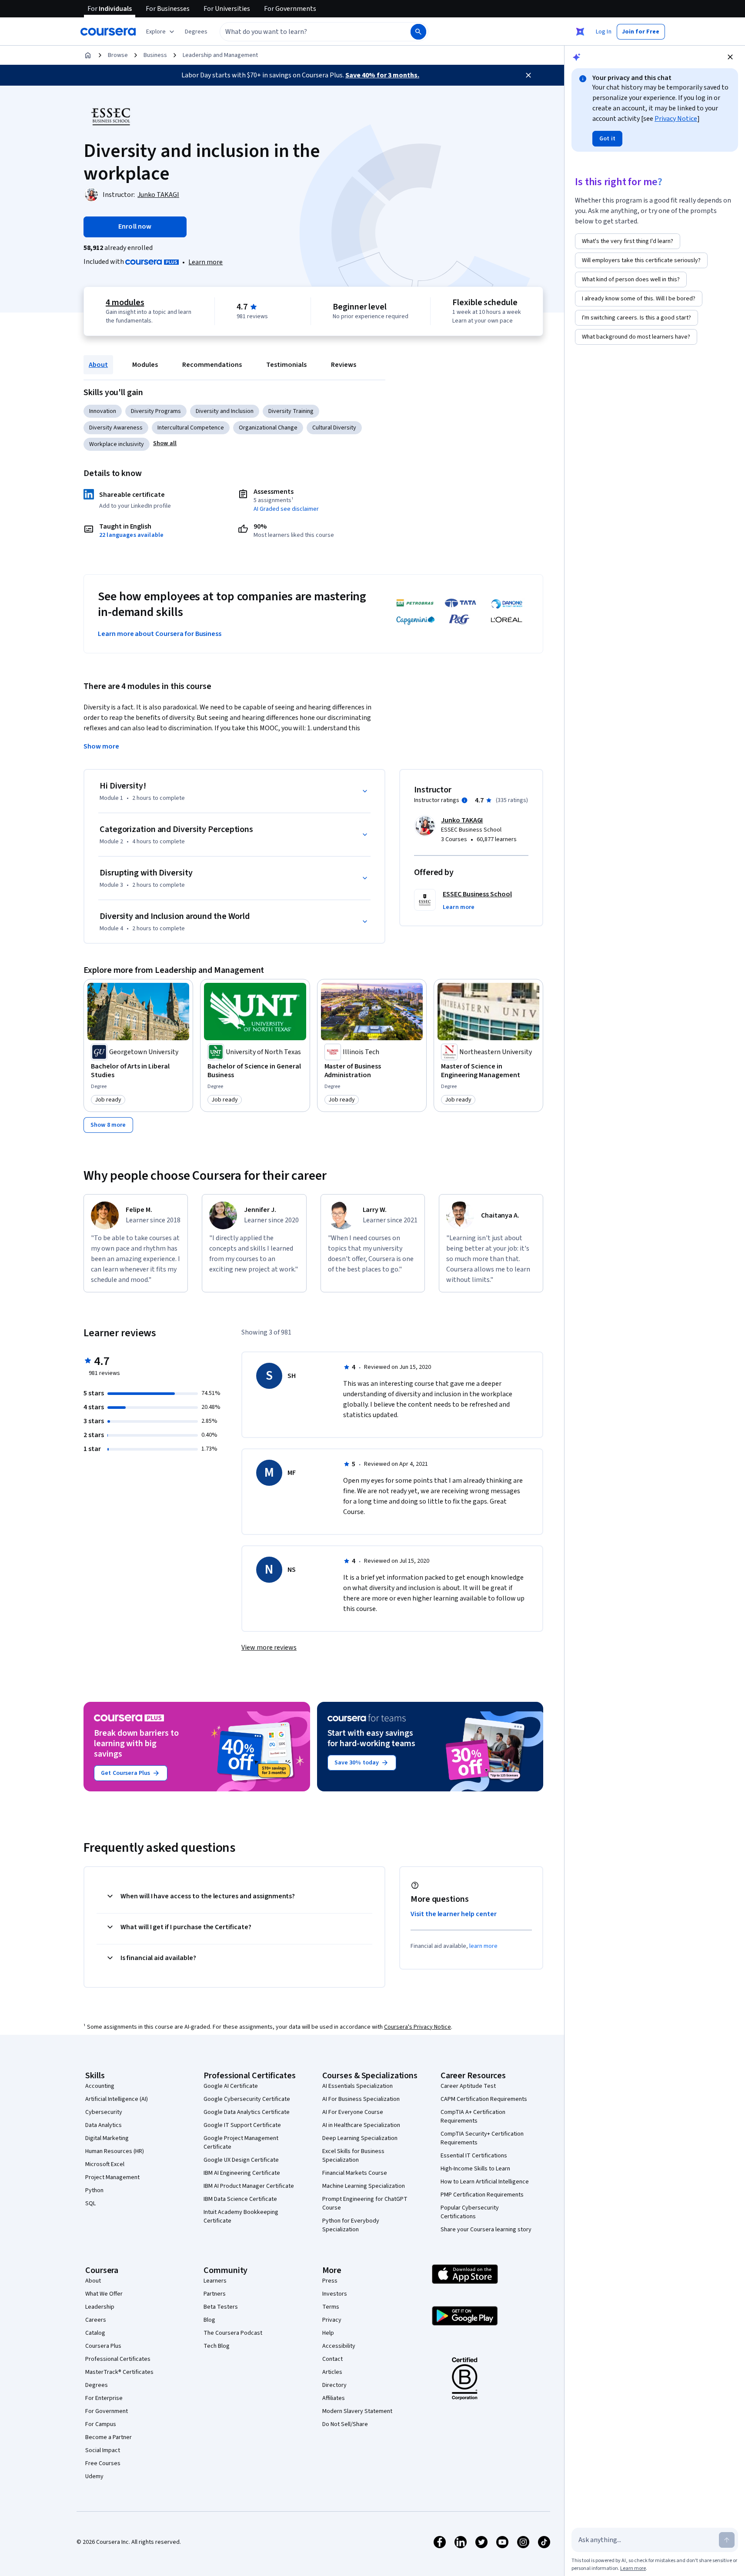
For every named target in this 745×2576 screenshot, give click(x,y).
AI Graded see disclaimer (286, 509)
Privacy (332, 2320)
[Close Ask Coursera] (580, 32)
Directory (334, 2385)
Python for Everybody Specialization (351, 2225)
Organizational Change (268, 428)
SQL (90, 2203)
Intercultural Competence (191, 428)
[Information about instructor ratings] (464, 800)
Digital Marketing (107, 2138)
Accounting (100, 2086)
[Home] (88, 55)
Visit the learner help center (454, 1914)
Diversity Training (291, 411)
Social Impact (103, 2450)
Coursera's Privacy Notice (418, 2027)
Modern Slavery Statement (357, 2411)
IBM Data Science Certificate (240, 2199)
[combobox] (306, 32)
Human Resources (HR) (115, 2151)
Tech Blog (217, 2346)
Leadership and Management (220, 55)
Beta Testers (221, 2307)
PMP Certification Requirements (482, 2195)
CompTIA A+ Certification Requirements (473, 2117)
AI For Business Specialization (361, 2099)
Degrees (97, 2385)
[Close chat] (730, 57)
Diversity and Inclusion (225, 411)
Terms (331, 2307)
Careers (96, 2320)
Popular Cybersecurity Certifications (470, 2212)
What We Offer (104, 2294)
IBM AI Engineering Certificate (242, 2173)
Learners (215, 2281)
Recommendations (212, 365)
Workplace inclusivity (117, 444)
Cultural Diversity (334, 428)
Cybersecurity (104, 2112)
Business (155, 55)
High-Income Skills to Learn (475, 2169)
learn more (483, 1946)
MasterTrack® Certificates (119, 2372)
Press (330, 2281)
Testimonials (286, 365)
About (98, 365)
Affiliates (334, 2398)
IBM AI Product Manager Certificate (249, 2186)
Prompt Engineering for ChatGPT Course (365, 2203)
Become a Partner (109, 2437)
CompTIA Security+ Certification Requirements (482, 2138)
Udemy (94, 2476)
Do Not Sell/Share (345, 2424)
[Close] (528, 75)
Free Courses (103, 2463)
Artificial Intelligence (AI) (117, 2099)
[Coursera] (108, 32)
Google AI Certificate (231, 2086)
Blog (209, 2320)
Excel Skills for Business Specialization (353, 2156)
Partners (215, 2294)
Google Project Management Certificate (241, 2143)
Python (94, 2190)
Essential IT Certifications (474, 2156)
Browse (118, 55)
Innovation (103, 411)
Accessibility (339, 2346)
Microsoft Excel (105, 2164)
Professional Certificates (118, 2359)
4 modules (125, 303)
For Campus (101, 2424)
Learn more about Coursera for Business (160, 634)
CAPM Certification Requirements (484, 2099)
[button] (196, 32)
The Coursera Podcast (233, 2333)
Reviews (344, 365)
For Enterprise (104, 2398)
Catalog (95, 2333)
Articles (332, 2372)
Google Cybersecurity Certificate (247, 2099)
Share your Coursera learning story (486, 2230)
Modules (145, 365)
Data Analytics (104, 2125)
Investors (335, 2294)
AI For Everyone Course (353, 2112)
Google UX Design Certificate (241, 2160)
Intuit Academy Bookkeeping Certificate (241, 2217)
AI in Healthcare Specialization (361, 2125)
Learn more (205, 262)
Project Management (112, 2177)
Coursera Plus (103, 2346)
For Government (107, 2411)
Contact (332, 2359)
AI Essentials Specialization (357, 2086)
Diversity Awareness (116, 428)
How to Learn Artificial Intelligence (485, 2182)
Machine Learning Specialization (364, 2186)
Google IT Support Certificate (242, 2125)
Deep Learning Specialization (360, 2138)
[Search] (418, 32)
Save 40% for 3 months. (382, 75)
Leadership (100, 2307)
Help (328, 2333)
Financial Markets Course (355, 2173)
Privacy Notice (676, 119)
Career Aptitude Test (468, 2086)
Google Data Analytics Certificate (247, 2112)
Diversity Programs (156, 411)
